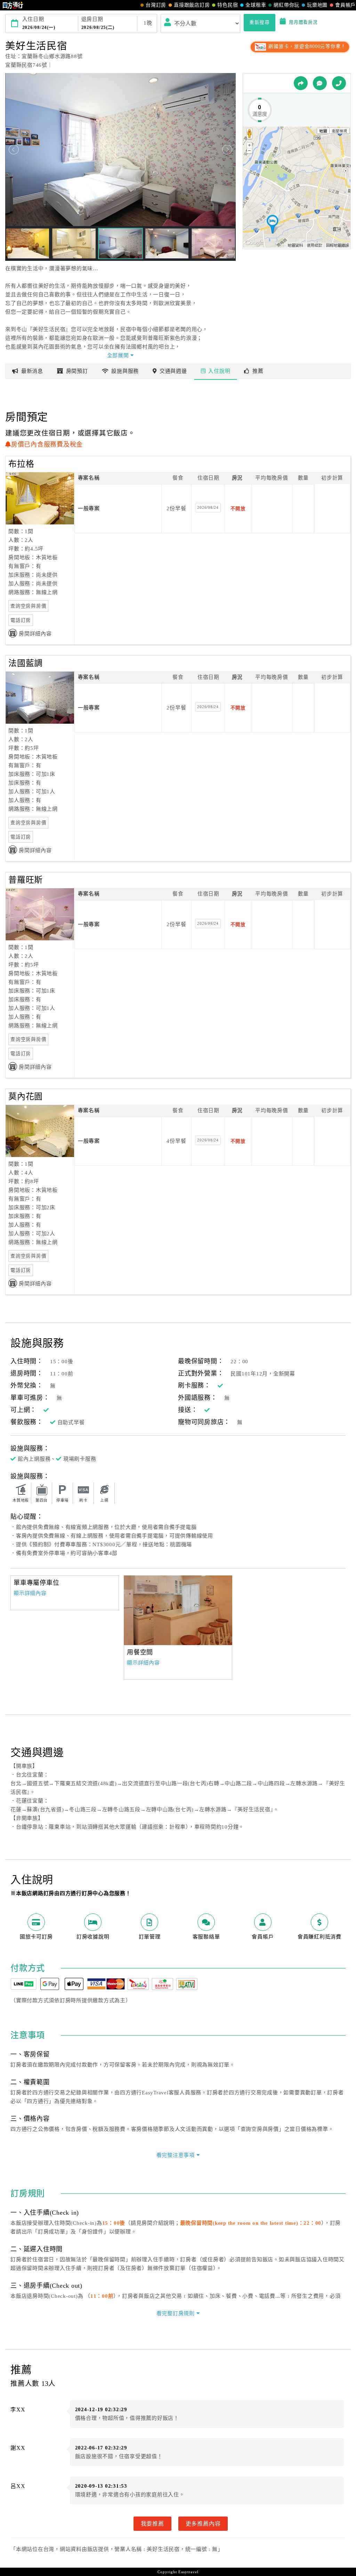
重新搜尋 (260, 22)
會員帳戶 (345, 5)
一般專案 (89, 508)
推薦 (258, 371)
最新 (32, 371)
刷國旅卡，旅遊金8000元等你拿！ (306, 46)
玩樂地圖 (317, 5)
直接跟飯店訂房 (192, 5)
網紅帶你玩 (286, 5)
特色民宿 (228, 5)
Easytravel (188, 2572)
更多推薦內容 (203, 2523)
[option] (178, 1610)
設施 (125, 371)
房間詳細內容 (35, 634)
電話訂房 (21, 620)
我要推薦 (152, 2523)
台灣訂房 (156, 5)
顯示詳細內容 (30, 1593)
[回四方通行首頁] (13, 5)
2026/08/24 (208, 507)
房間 (77, 371)
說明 (219, 371)
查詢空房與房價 (28, 606)
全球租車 (256, 5)
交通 (173, 371)
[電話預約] (339, 83)
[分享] (301, 83)
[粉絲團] (320, 83)
